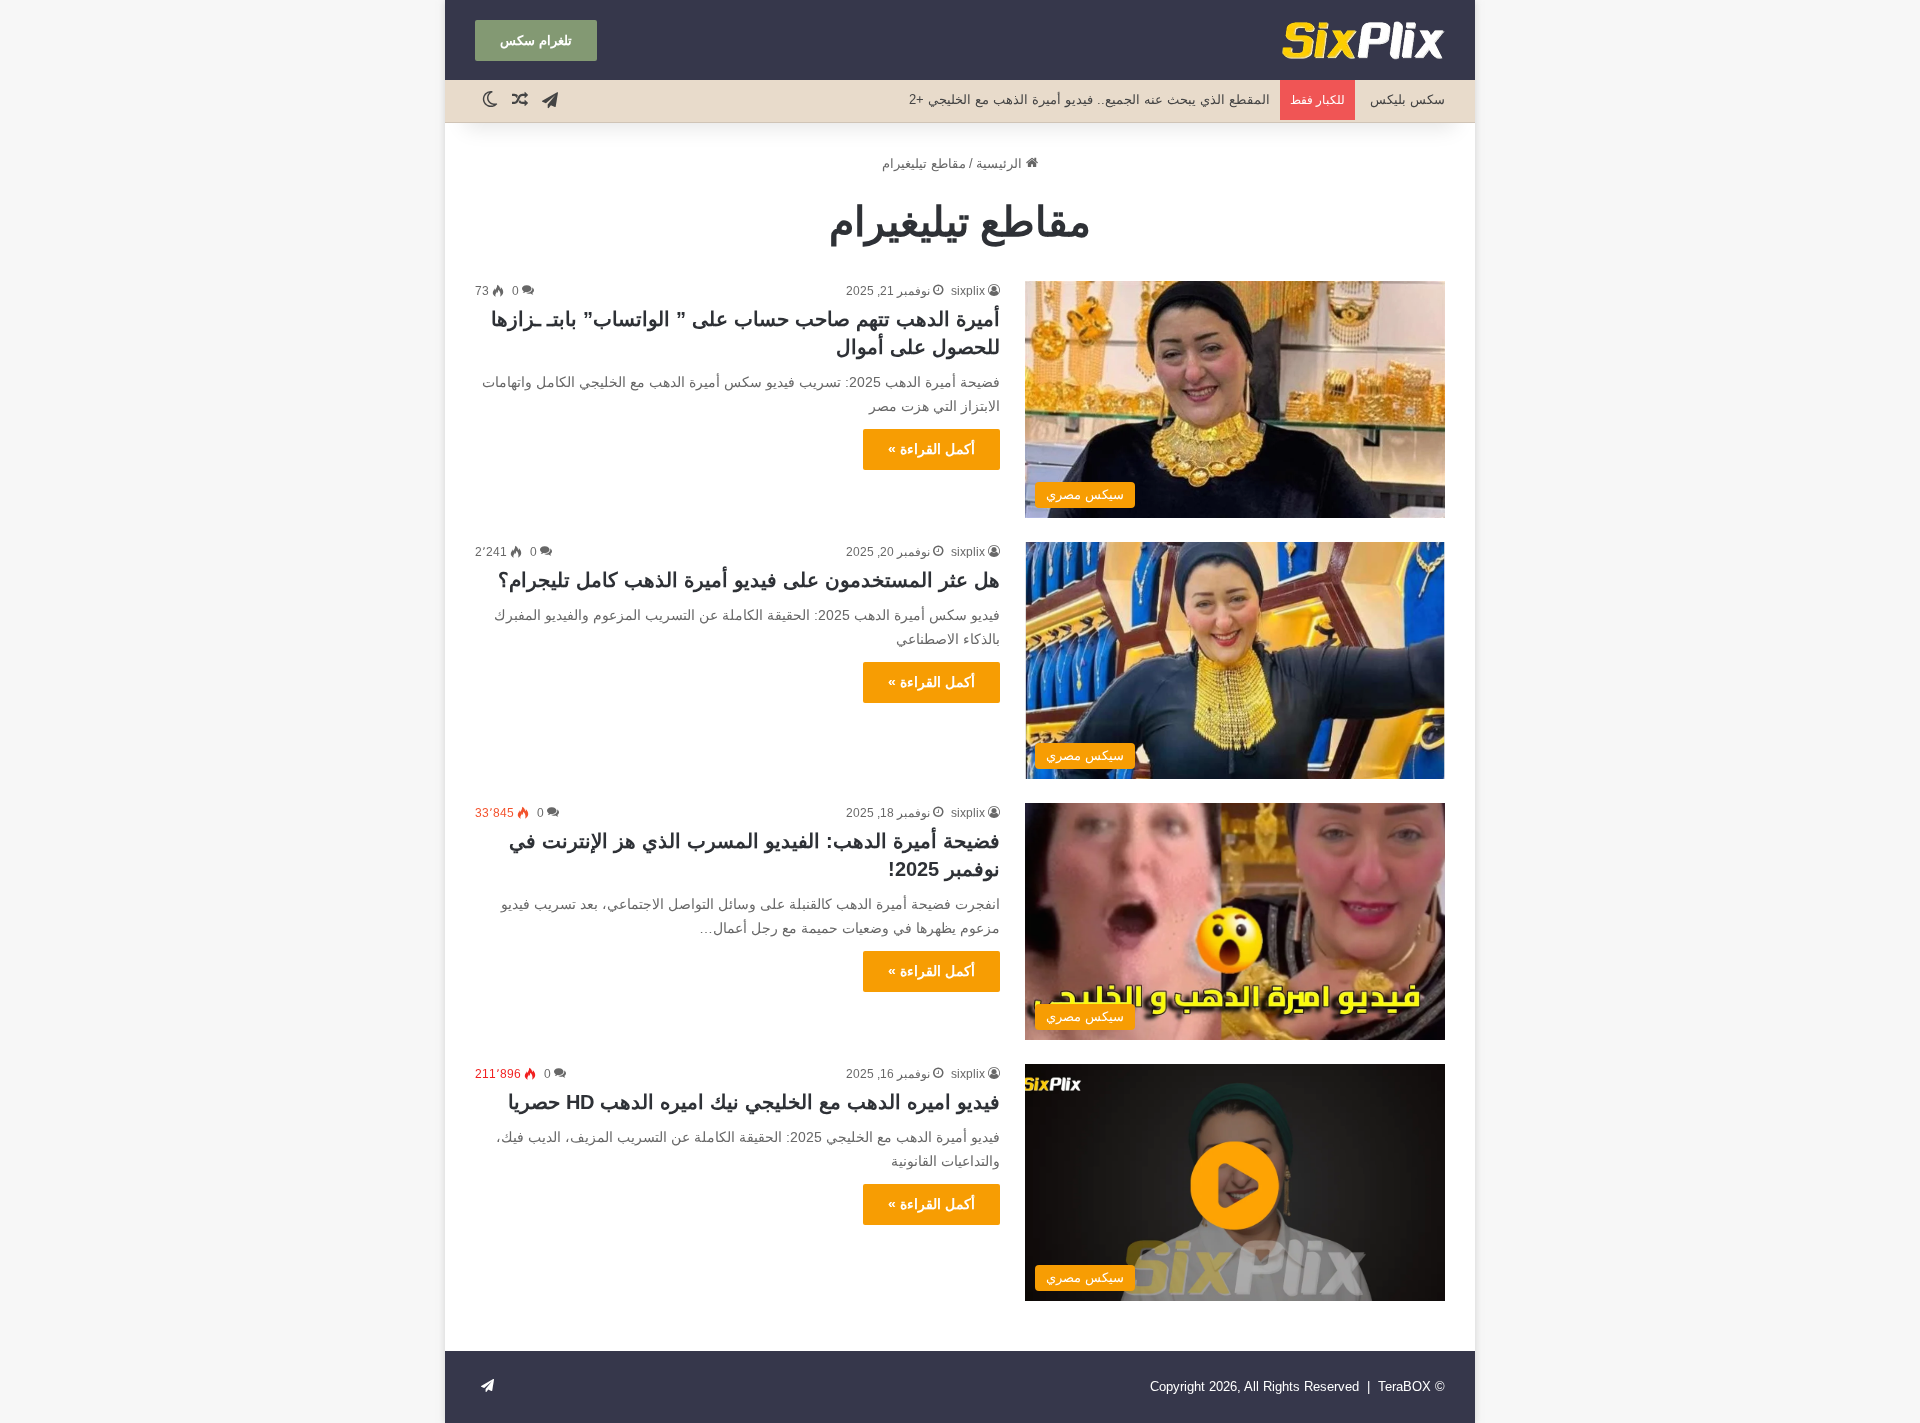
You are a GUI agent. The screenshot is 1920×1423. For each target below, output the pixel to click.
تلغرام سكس (536, 40)
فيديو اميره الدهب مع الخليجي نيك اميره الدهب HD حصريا (754, 1102)
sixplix (968, 291)
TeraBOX (1404, 1386)
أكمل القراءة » (931, 449)
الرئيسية (1001, 163)
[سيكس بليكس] (1363, 40)
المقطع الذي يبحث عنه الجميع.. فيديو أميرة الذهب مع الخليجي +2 (1089, 99)
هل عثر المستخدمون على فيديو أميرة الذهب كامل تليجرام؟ (749, 580)
